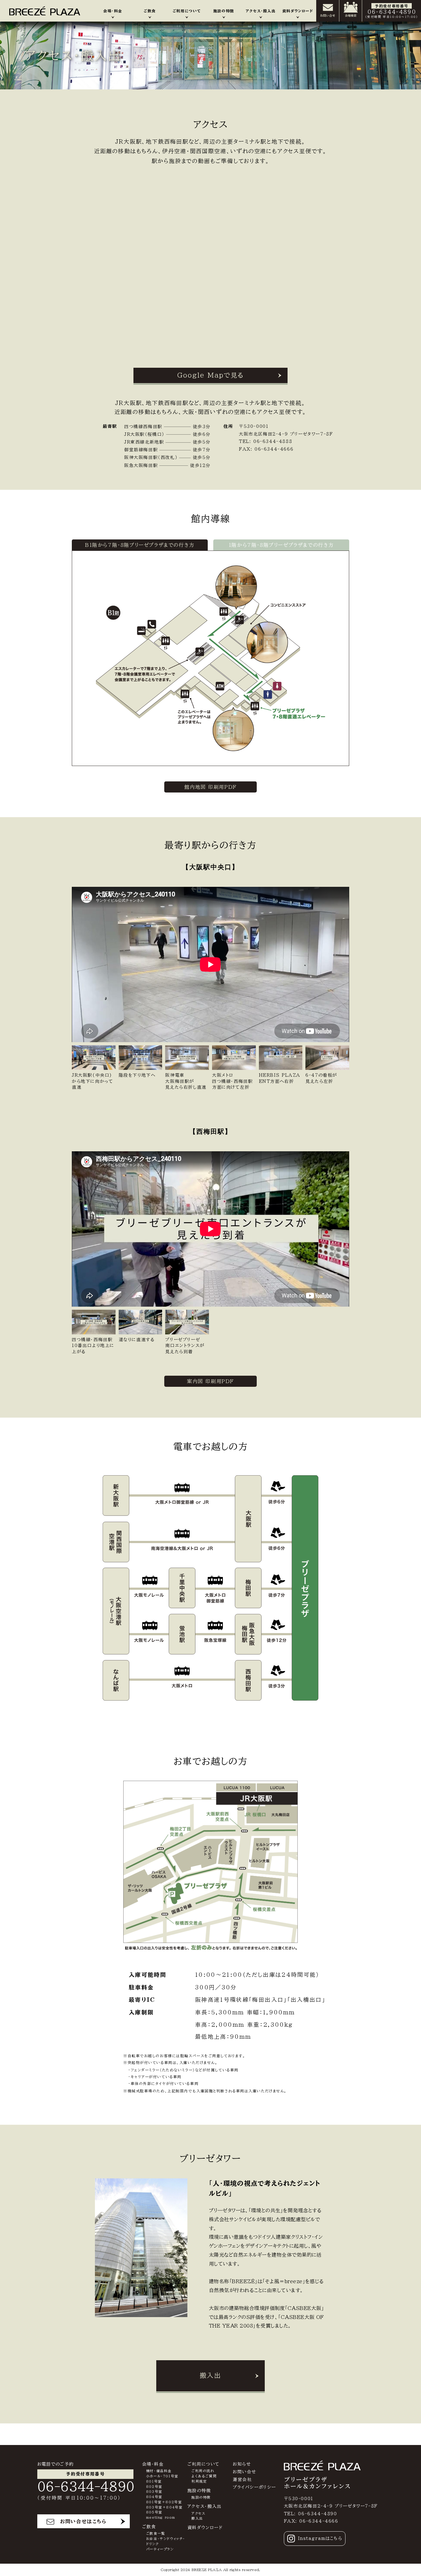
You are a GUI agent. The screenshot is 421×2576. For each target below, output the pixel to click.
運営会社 (242, 2480)
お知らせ (242, 2464)
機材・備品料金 (159, 2471)
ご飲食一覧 (156, 2533)
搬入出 (210, 2375)
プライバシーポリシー (254, 2487)
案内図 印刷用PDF (211, 1381)
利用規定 (199, 2481)
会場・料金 (153, 2464)
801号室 (154, 2481)
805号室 (154, 2512)
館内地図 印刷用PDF (211, 787)
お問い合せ (245, 2472)
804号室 (154, 2497)
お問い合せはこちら (83, 2521)
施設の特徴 (201, 2497)
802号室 (154, 2486)
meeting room (161, 2517)
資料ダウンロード (205, 2528)
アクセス (198, 2513)
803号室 (154, 2491)
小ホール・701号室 (162, 2476)
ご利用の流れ (203, 2471)
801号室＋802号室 (164, 2502)
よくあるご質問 (204, 2476)
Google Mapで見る (211, 375)
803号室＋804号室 (164, 2507)
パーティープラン (160, 2549)
